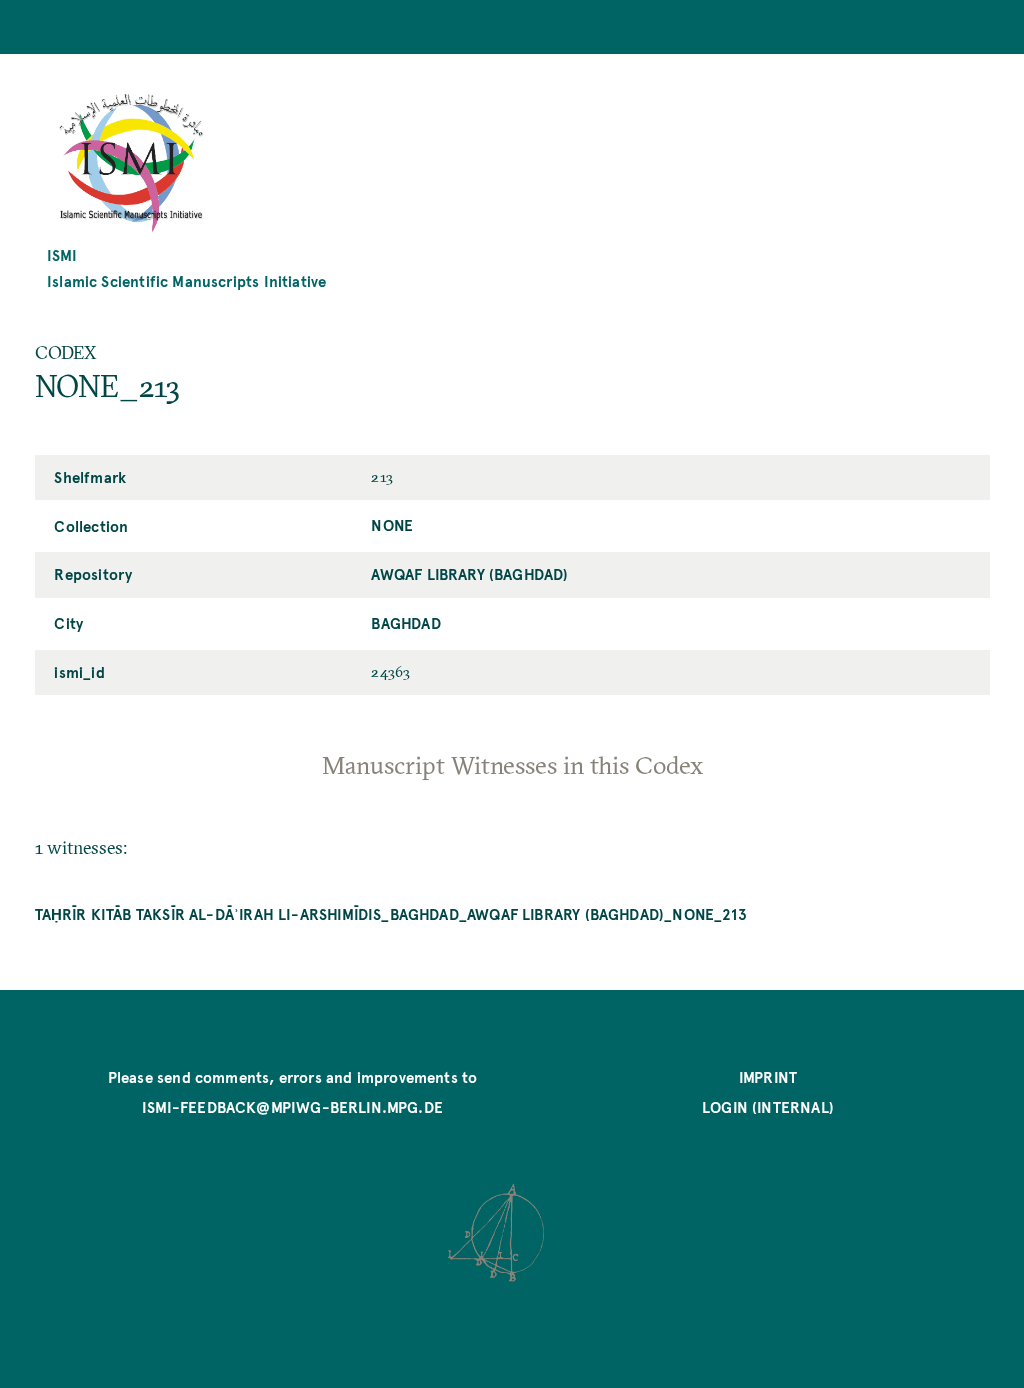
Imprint (768, 1076)
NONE (392, 524)
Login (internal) (768, 1106)
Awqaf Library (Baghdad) (469, 573)
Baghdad (405, 622)
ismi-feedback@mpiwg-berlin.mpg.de (292, 1106)
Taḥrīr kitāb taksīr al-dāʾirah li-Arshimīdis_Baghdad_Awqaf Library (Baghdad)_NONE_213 (391, 913)
